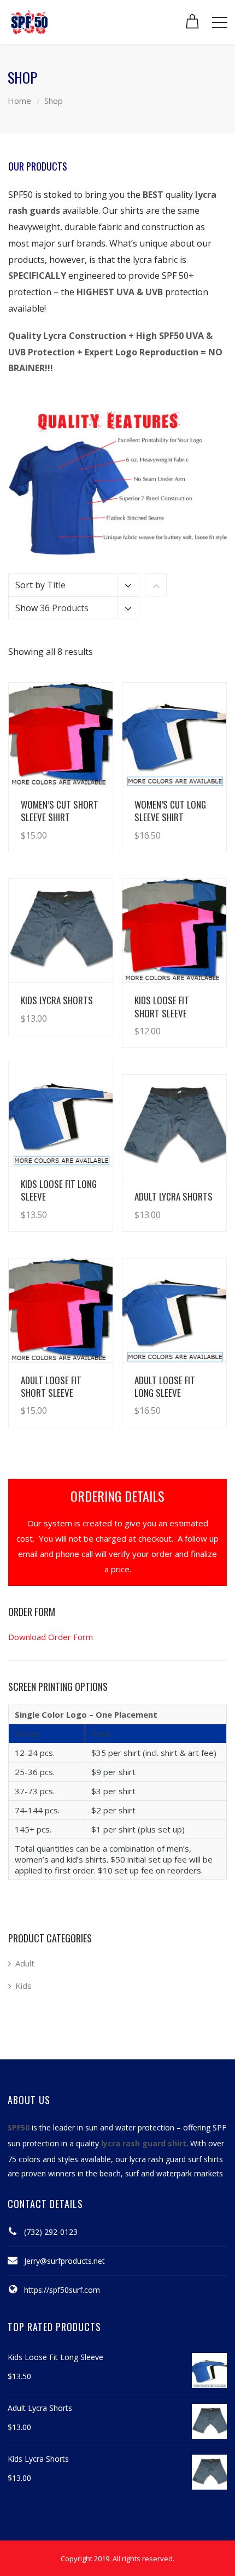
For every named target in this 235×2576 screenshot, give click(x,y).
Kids (23, 1986)
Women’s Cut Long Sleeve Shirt (170, 811)
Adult (25, 1963)
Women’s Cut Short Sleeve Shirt (60, 811)
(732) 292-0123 (51, 2232)
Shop (54, 101)
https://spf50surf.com (62, 2290)
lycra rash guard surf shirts (176, 2159)
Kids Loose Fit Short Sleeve (162, 1006)
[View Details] (61, 735)
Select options (74, 824)
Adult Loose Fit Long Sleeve (165, 1386)
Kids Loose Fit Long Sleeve (59, 1190)
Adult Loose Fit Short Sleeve (51, 1386)
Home (19, 101)
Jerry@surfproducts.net (64, 2261)
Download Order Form (51, 1637)
